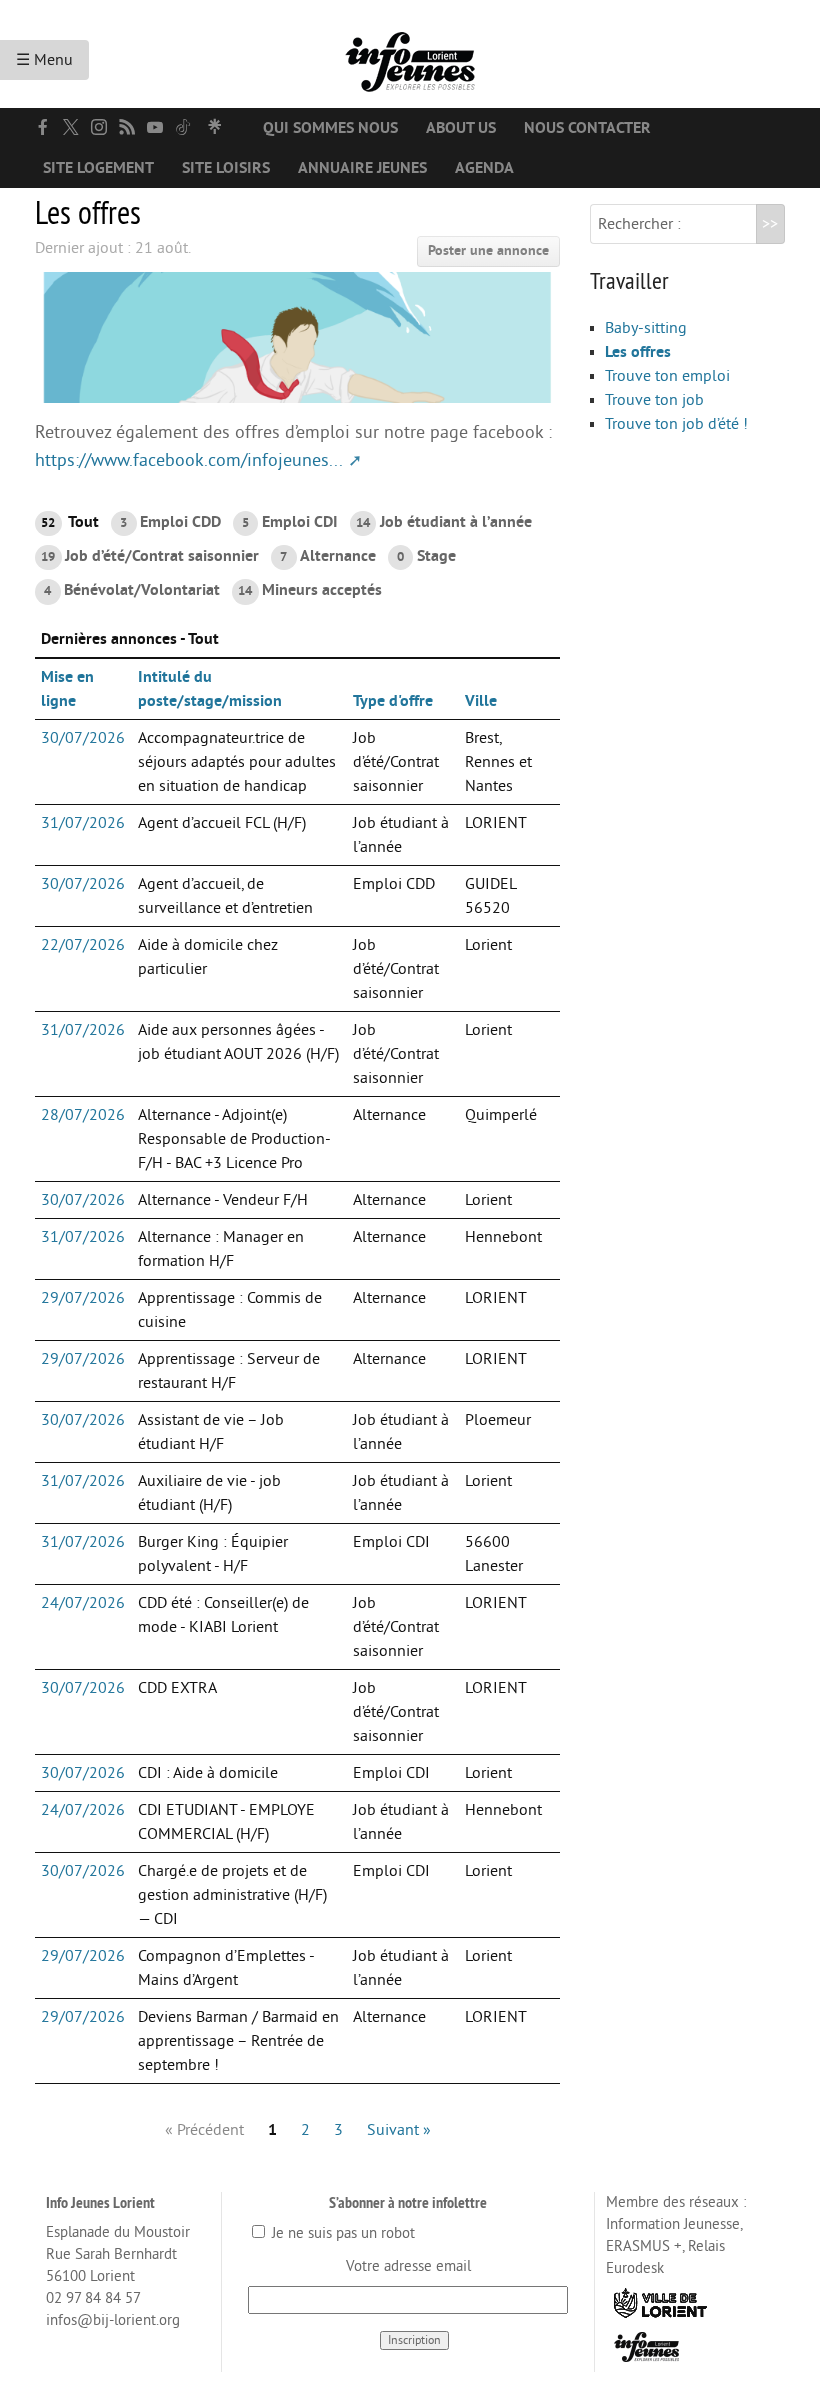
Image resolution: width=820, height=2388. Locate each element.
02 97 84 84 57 (93, 2298)
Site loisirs (226, 168)
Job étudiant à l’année (444, 522)
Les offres (638, 352)
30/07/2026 (83, 738)
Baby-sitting (646, 328)
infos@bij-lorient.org (113, 2320)
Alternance (327, 556)
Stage (426, 556)
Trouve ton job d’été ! (676, 424)
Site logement (98, 168)
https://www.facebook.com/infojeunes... (189, 460)
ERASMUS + (644, 2246)
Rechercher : (639, 224)
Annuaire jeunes (362, 168)
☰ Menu (44, 60)
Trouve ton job (654, 400)
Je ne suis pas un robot (341, 2233)
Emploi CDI (289, 522)
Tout (70, 522)
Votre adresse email (408, 2266)
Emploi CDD (170, 522)
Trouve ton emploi (667, 376)
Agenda (484, 168)
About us (461, 128)
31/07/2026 (83, 823)
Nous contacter (587, 128)
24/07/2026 (83, 1603)
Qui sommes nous (330, 128)
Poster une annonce (488, 250)
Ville (481, 701)
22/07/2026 (83, 945)
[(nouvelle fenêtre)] (43, 127)
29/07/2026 (83, 1298)
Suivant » (399, 2130)
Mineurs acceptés (310, 590)
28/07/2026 (83, 1115)
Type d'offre (393, 701)
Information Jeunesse (673, 2224)
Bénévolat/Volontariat (131, 590)
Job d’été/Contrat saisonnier (150, 556)
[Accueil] (410, 54)
